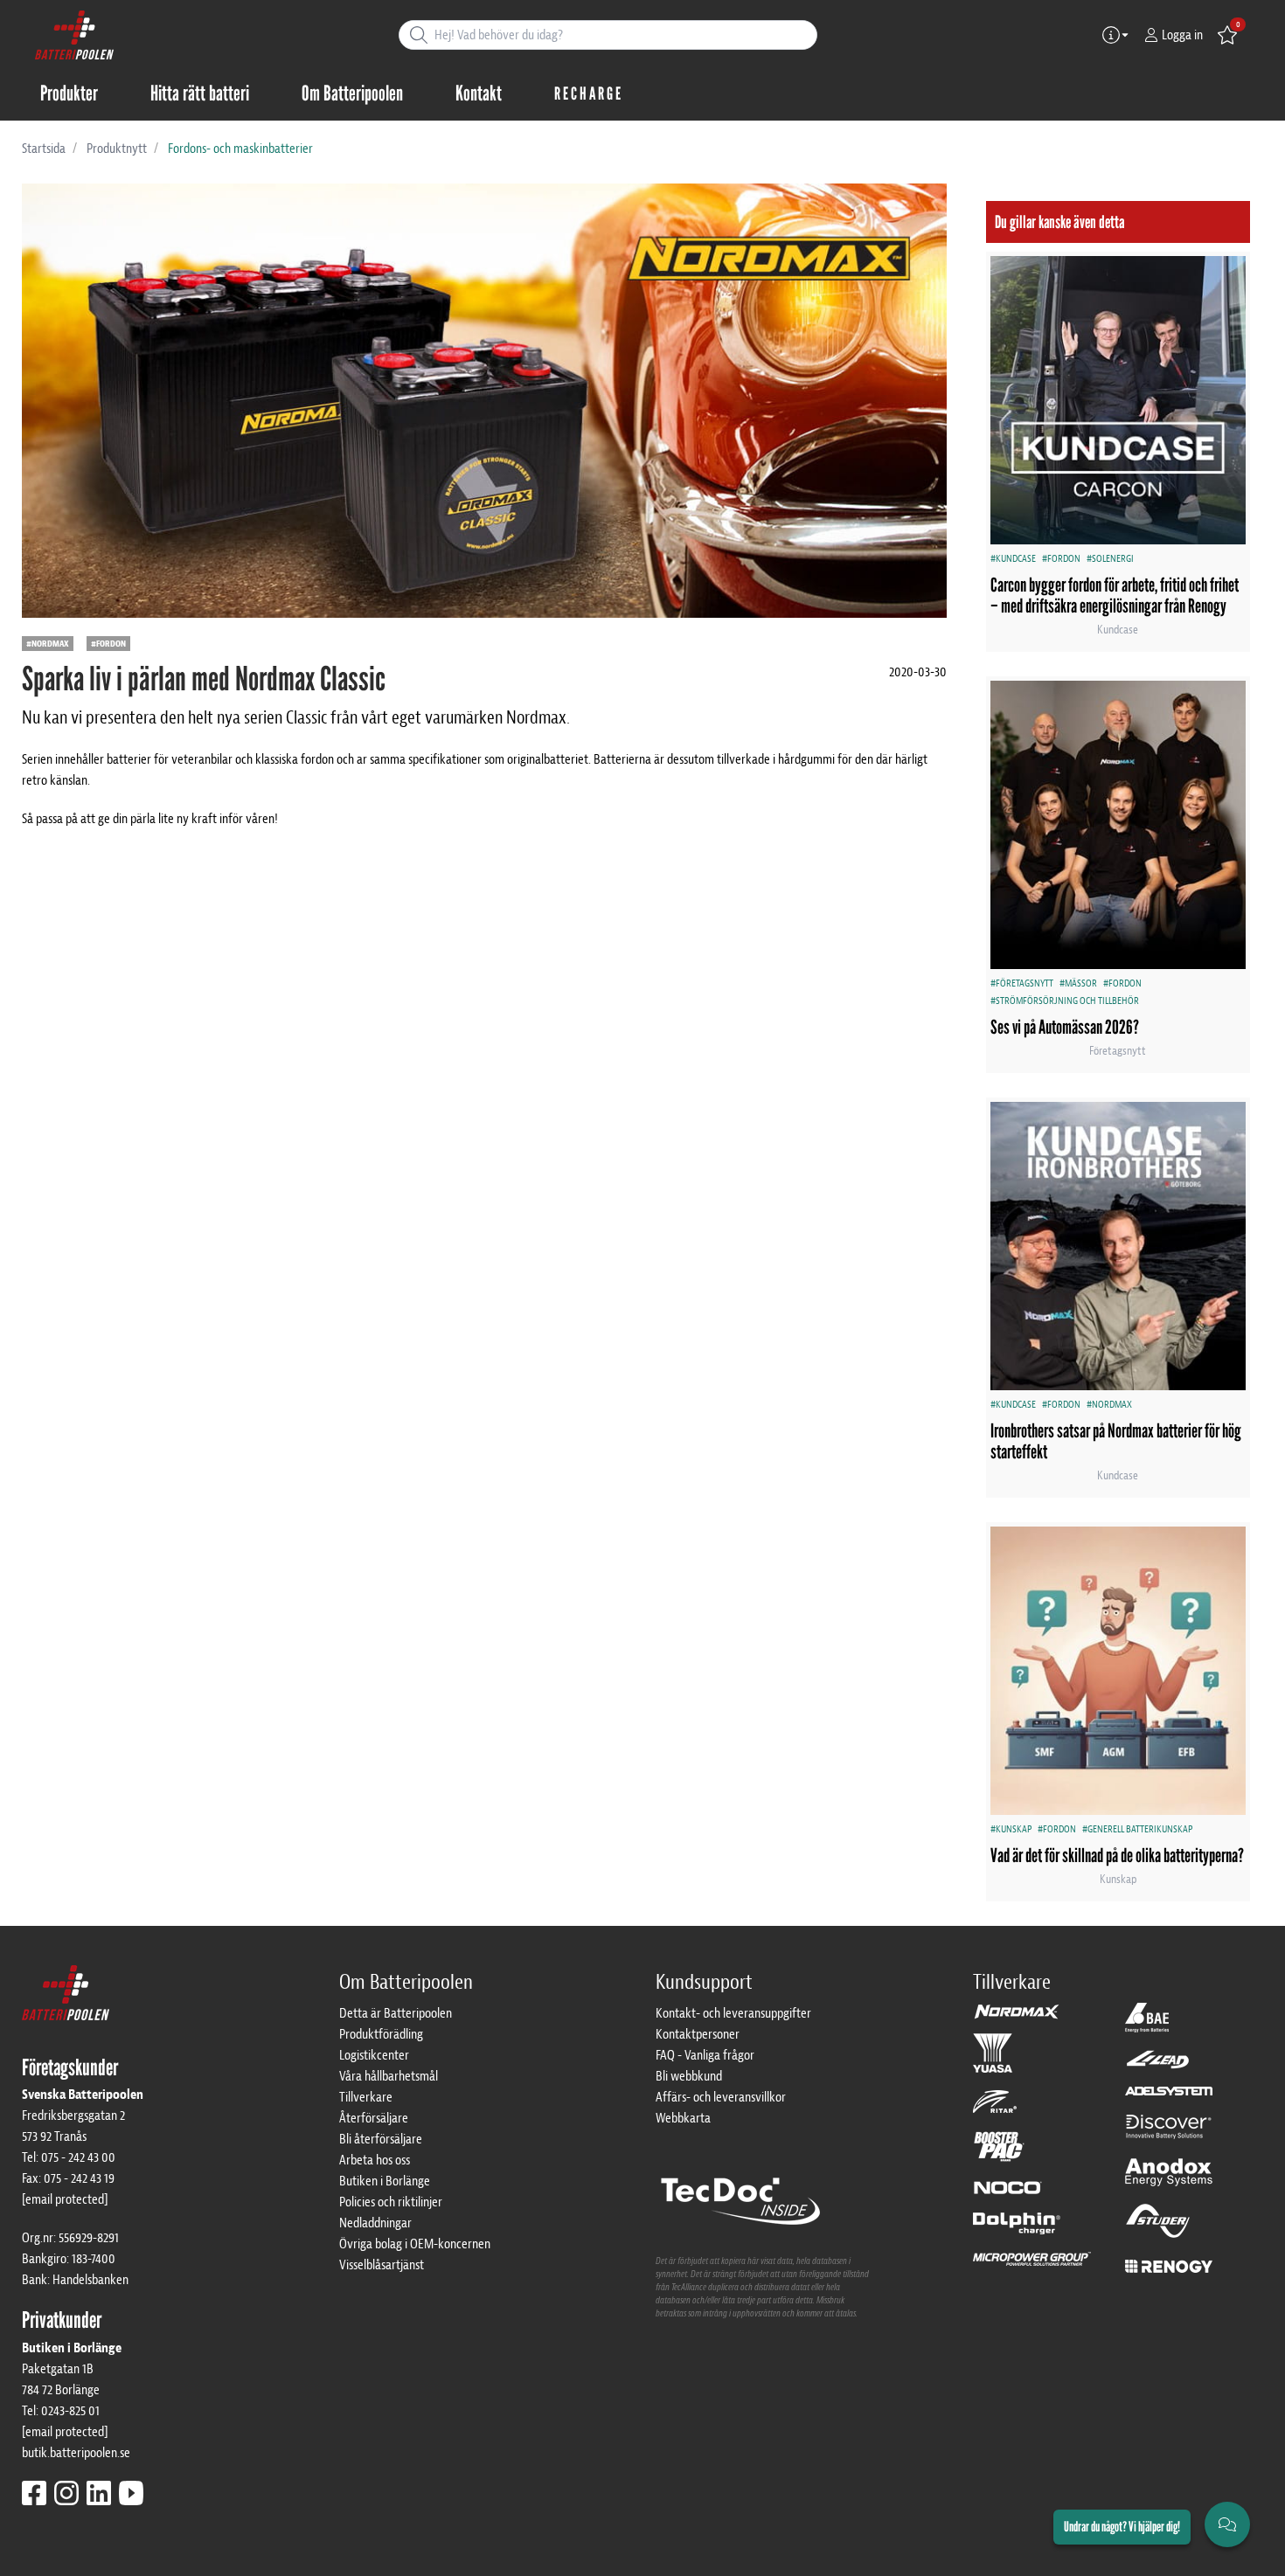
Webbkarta (683, 2118)
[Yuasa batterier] (993, 2060)
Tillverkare (366, 2097)
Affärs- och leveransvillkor (721, 2097)
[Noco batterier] (1008, 2195)
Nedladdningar (375, 2223)
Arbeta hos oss (375, 2160)
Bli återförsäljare (381, 2139)
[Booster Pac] (999, 2154)
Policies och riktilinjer (391, 2202)
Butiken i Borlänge (385, 2181)
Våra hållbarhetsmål (389, 2076)
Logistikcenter (374, 2055)
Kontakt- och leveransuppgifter (733, 2013)
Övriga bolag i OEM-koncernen (415, 2244)
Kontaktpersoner (698, 2034)
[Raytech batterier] (1158, 2067)
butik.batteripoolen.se (76, 2453)
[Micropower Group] (1032, 2267)
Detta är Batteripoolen (396, 2013)
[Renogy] (1169, 2266)
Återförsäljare (374, 2118)
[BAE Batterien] (1147, 2025)
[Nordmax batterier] (1017, 2017)
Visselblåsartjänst (382, 2265)
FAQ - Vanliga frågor (705, 2055)
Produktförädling (381, 2034)
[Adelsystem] (1169, 2099)
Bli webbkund (689, 2076)
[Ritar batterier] (995, 2109)
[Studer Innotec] (1158, 2228)
